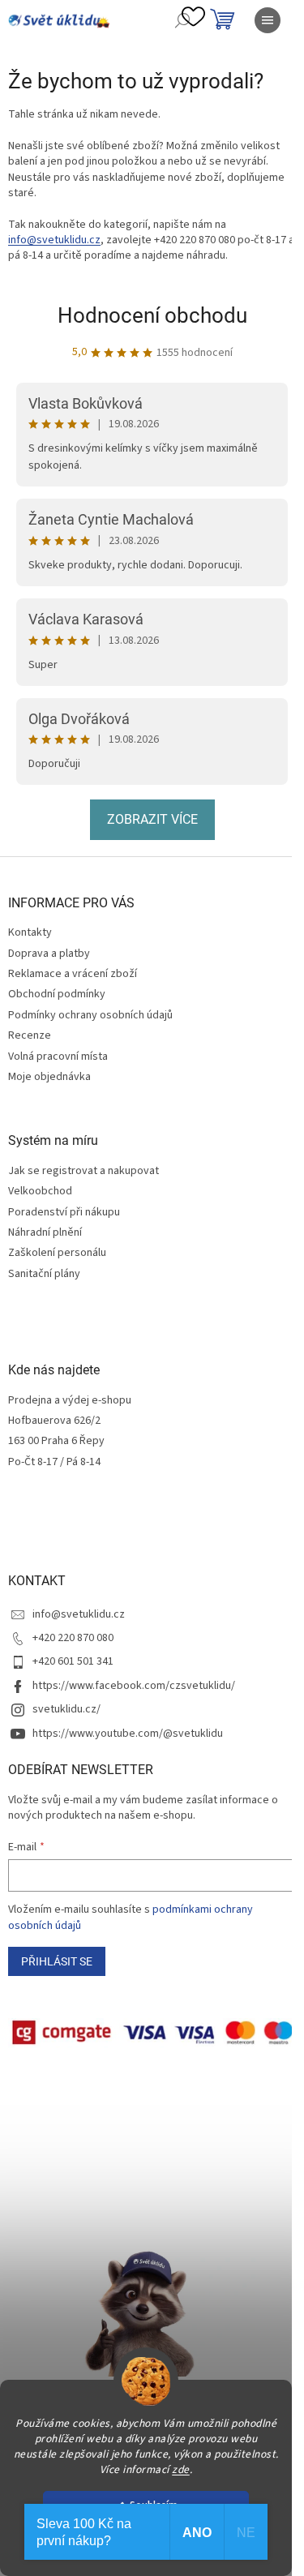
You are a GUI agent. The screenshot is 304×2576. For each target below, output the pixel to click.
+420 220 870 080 (73, 1638)
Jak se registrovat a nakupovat (83, 1171)
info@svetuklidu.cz (54, 240)
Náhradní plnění (45, 1233)
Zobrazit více (152, 819)
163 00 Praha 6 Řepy (56, 1441)
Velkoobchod (40, 1192)
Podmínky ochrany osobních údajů (90, 1015)
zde (181, 2469)
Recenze (30, 1035)
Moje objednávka (49, 1077)
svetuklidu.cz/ (66, 1709)
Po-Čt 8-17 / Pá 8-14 (54, 1462)
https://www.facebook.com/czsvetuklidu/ (134, 1686)
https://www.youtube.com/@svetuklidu (128, 1734)
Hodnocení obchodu (152, 315)
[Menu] (268, 20)
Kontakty (30, 932)
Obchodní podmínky (57, 994)
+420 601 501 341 (73, 1661)
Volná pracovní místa (58, 1057)
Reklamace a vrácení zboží (73, 974)
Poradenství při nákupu (64, 1213)
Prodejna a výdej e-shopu (70, 1401)
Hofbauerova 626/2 (54, 1421)
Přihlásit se (57, 1961)
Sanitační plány (44, 1274)
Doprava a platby (49, 954)
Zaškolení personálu (57, 1253)
